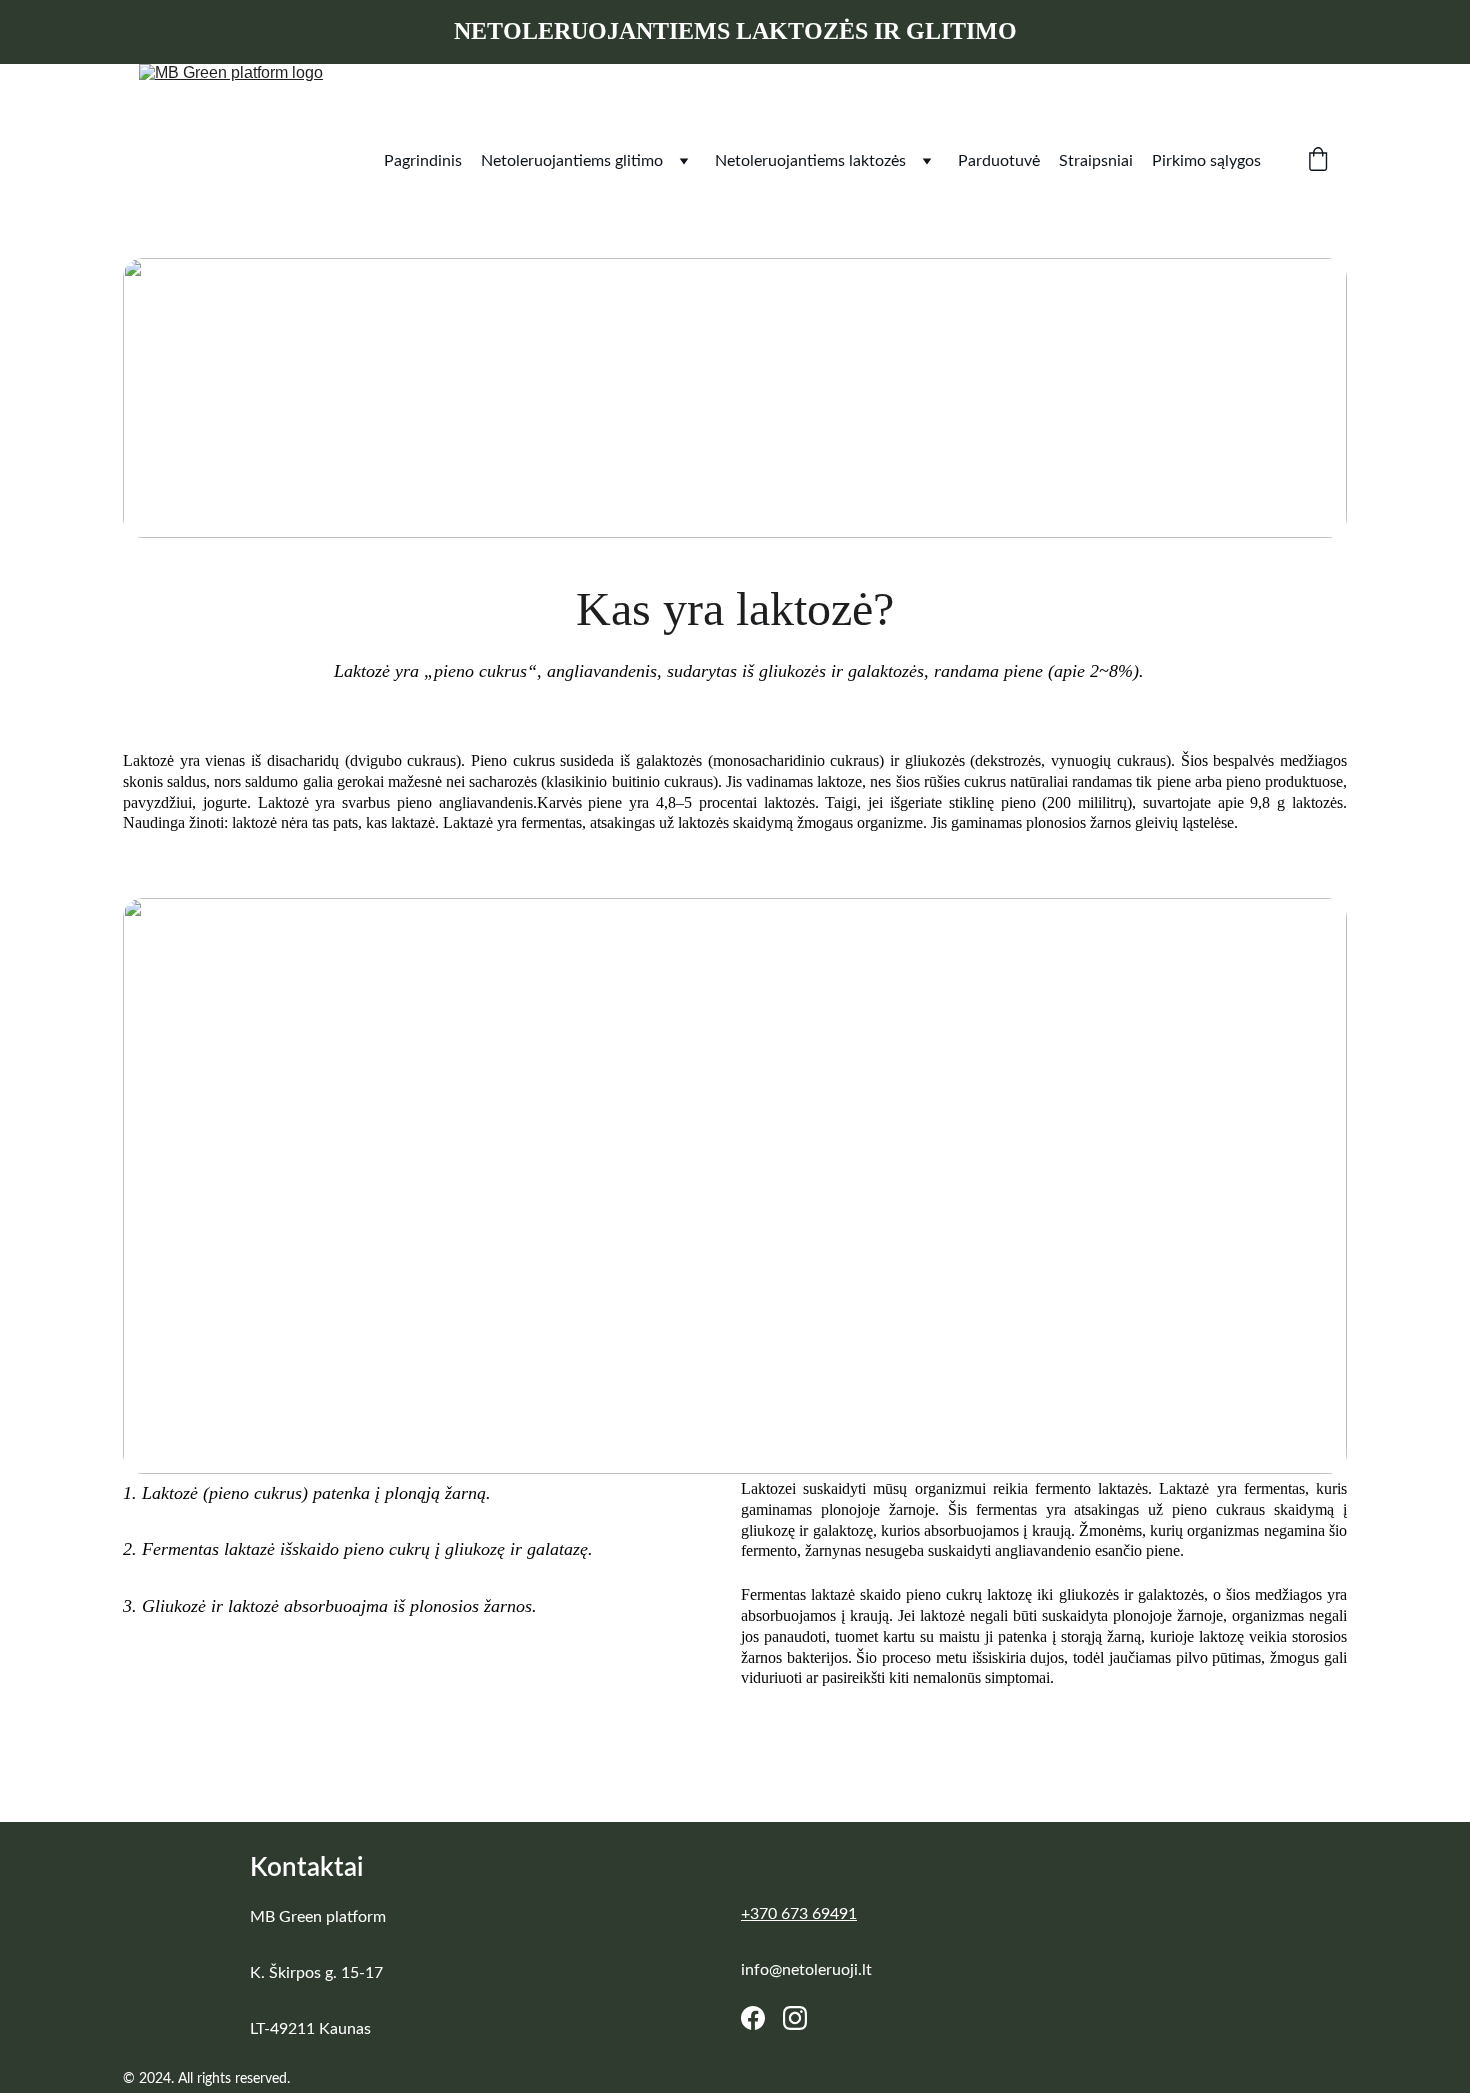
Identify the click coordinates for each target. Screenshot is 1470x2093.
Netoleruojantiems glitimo (572, 161)
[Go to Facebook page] (753, 2018)
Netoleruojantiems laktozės (810, 161)
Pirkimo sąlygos (1206, 161)
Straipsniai (1096, 161)
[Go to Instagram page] (795, 2018)
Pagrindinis (423, 161)
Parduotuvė (999, 161)
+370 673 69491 (799, 1914)
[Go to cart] (1318, 161)
